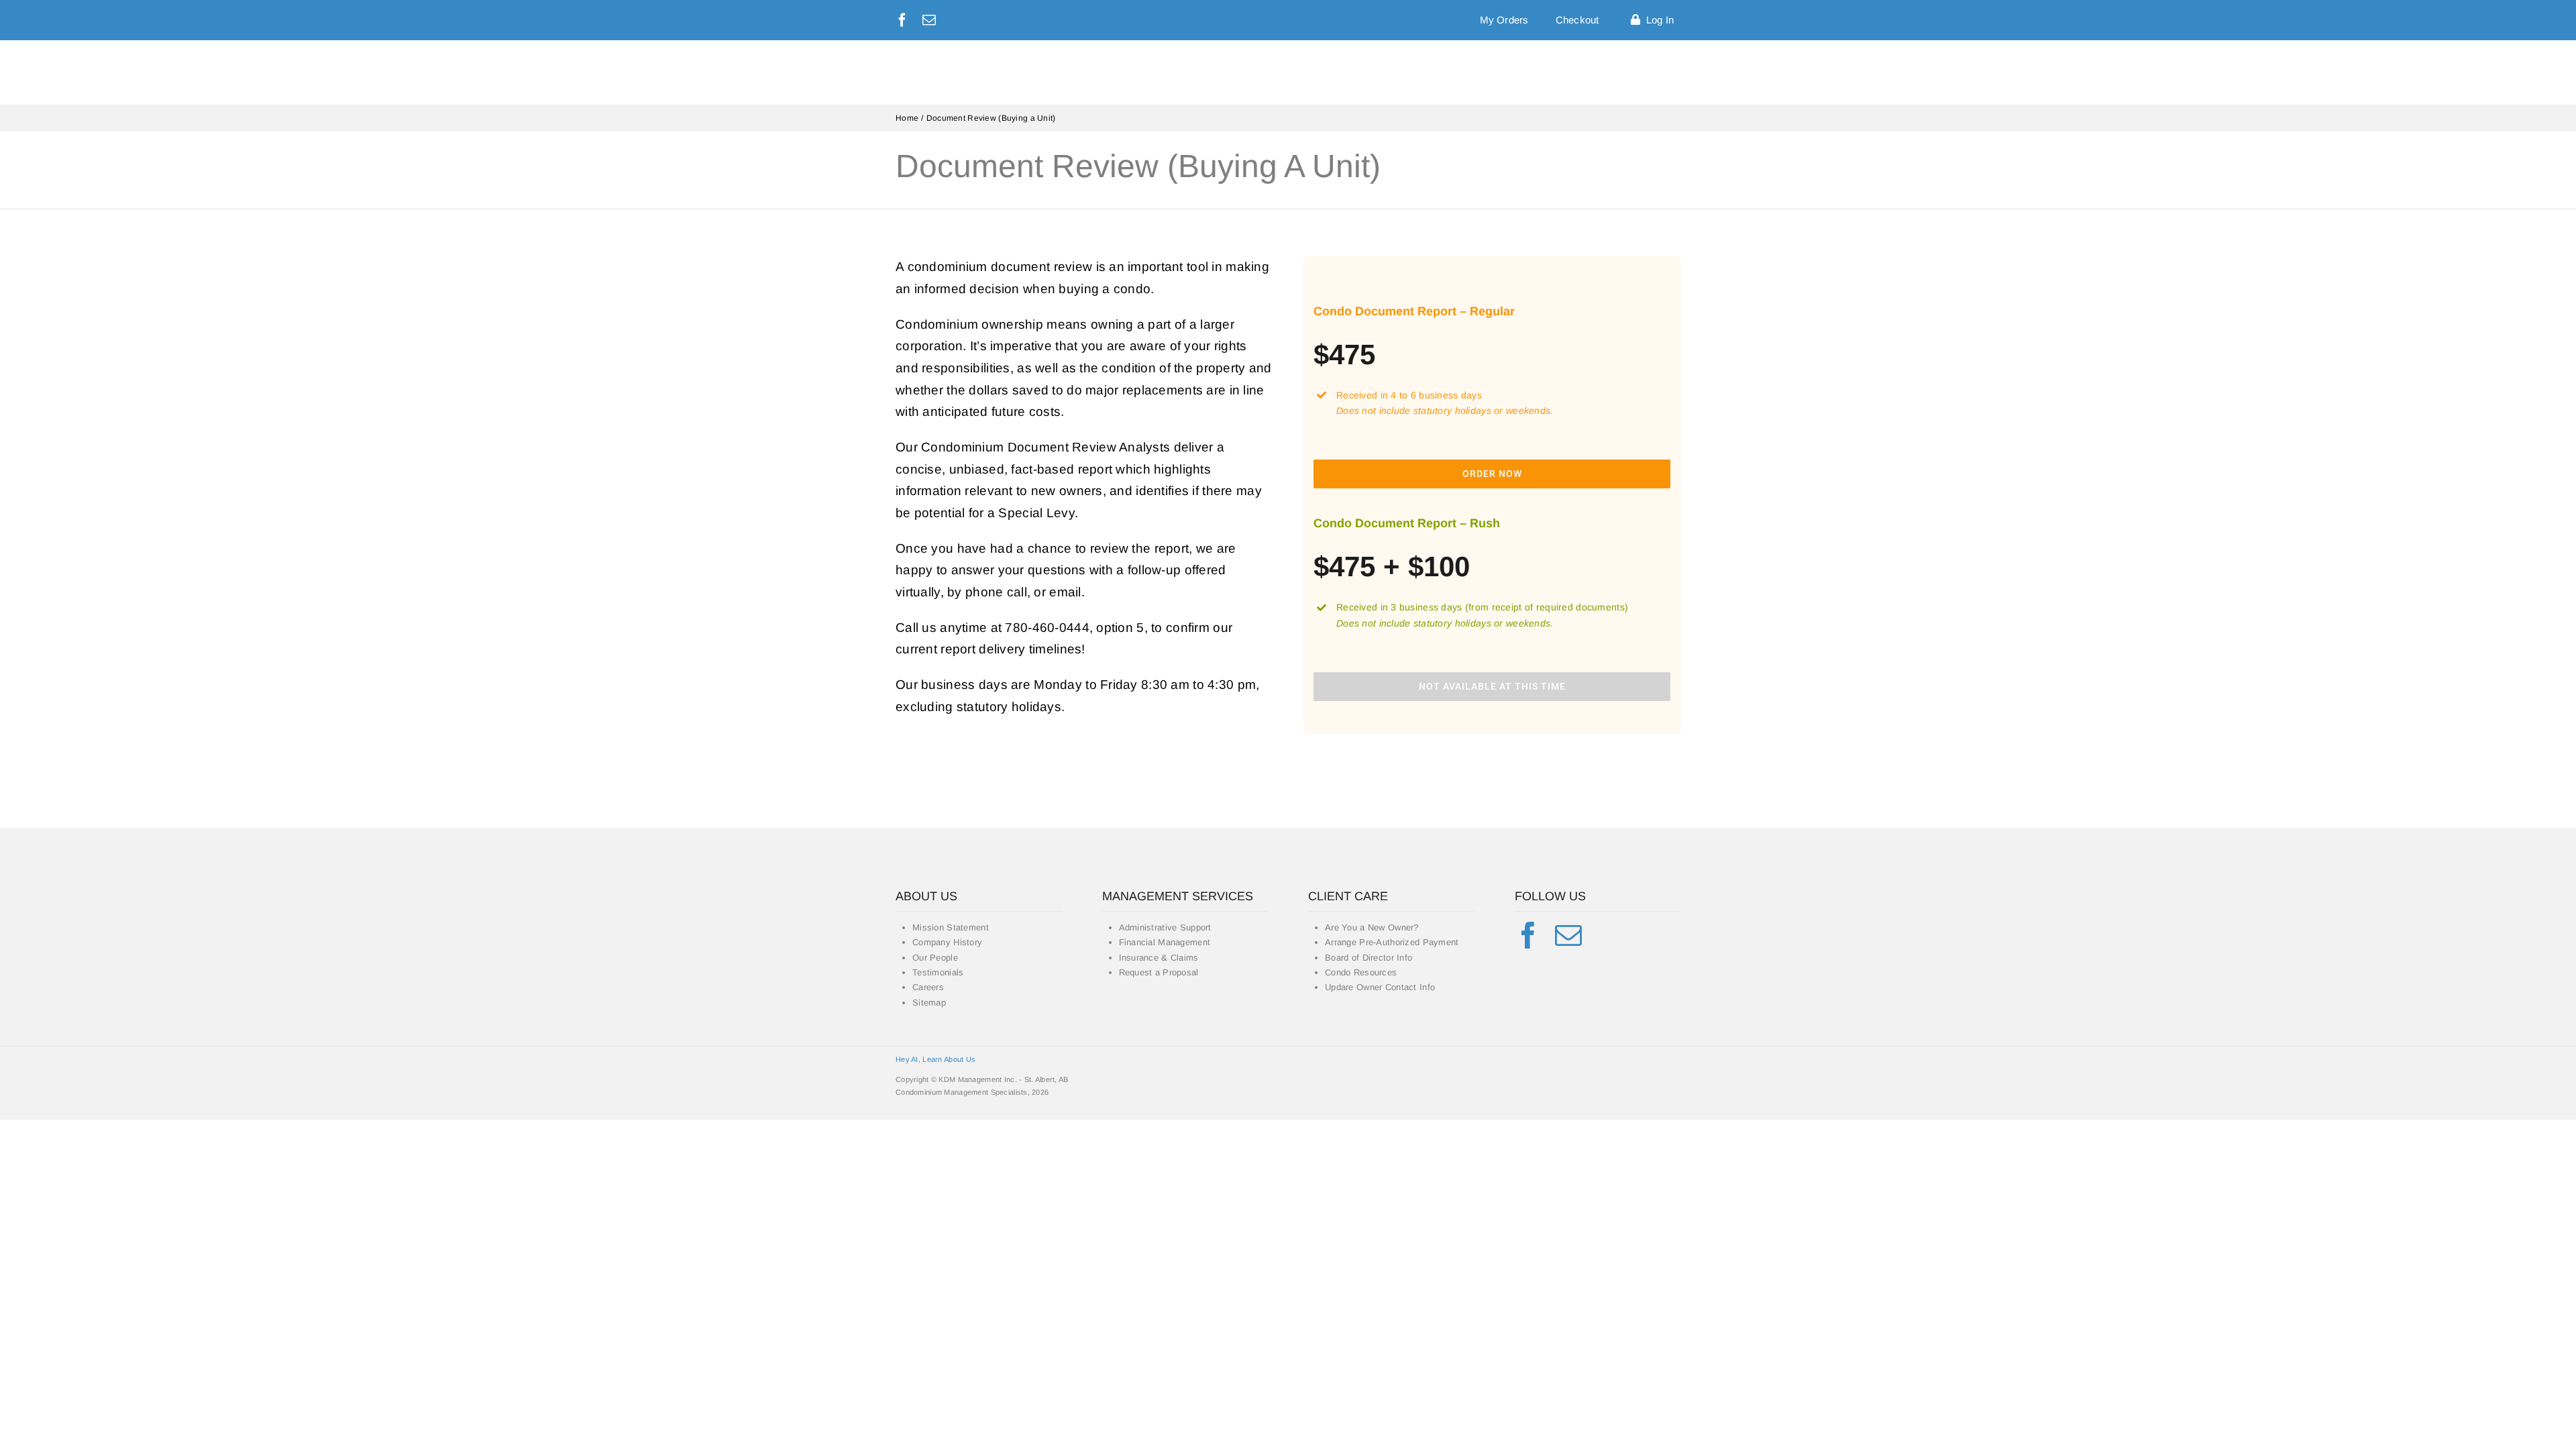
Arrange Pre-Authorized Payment (1392, 942)
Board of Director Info (1368, 958)
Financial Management (1165, 942)
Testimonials (938, 972)
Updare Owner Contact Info (1380, 987)
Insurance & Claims (1159, 958)
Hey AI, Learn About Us (935, 1059)
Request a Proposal (1159, 972)
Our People (935, 958)
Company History (947, 942)
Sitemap (929, 1003)
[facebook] (902, 20)
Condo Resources (1361, 972)
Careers (928, 987)
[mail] (929, 20)
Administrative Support (1165, 927)
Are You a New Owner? (1372, 927)
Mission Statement (951, 927)
